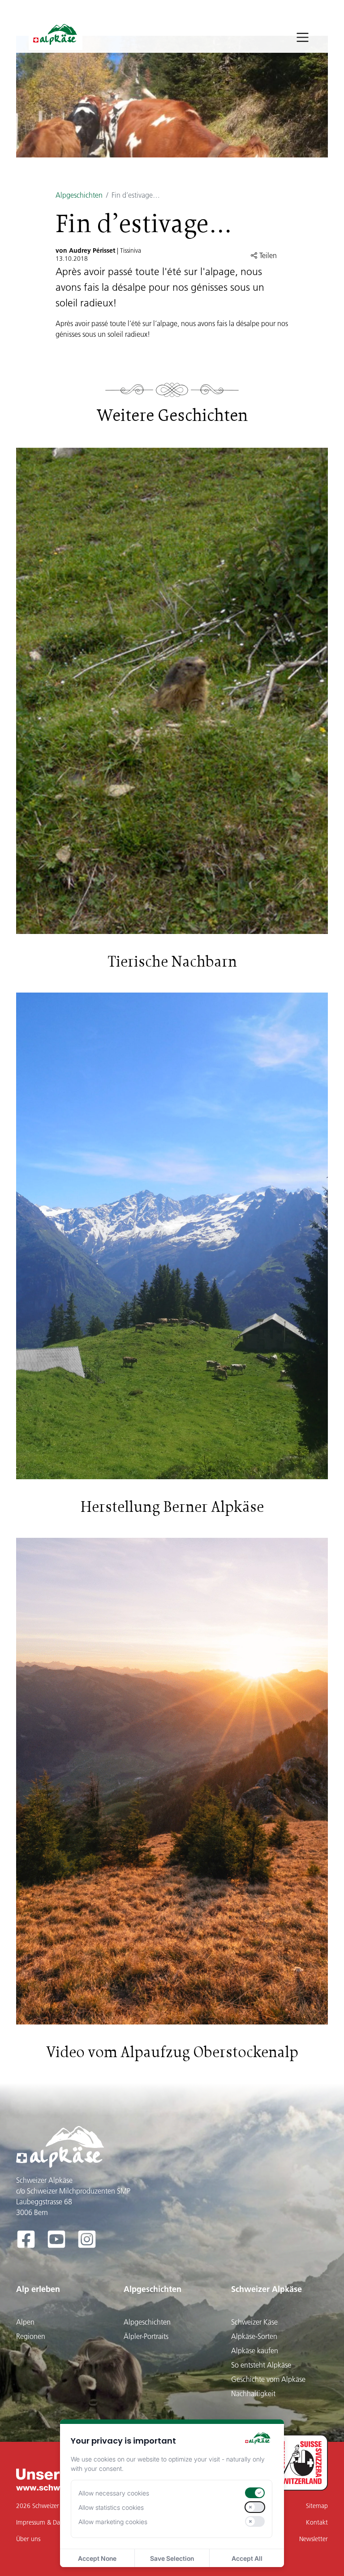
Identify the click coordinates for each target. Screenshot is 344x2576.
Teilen (267, 255)
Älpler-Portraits (146, 2336)
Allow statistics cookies (111, 2507)
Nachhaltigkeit (253, 2394)
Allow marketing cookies (113, 2522)
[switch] (255, 2493)
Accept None (97, 2558)
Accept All (247, 2558)
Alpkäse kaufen (255, 2351)
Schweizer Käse (254, 2322)
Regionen (31, 2336)
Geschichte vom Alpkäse (268, 2379)
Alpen (25, 2322)
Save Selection (172, 2558)
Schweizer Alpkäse (267, 2289)
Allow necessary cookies (114, 2493)
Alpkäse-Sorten (254, 2336)
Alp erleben (38, 2289)
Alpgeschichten (79, 195)
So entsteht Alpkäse (261, 2365)
